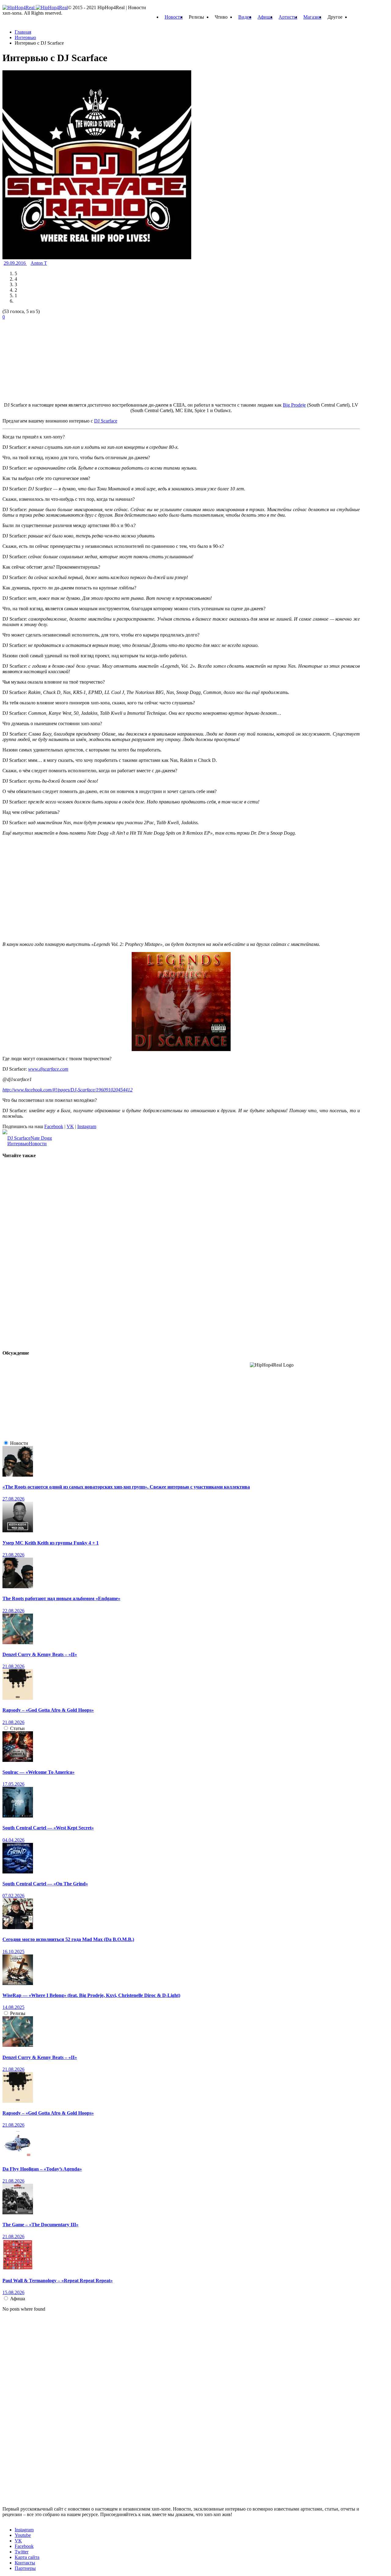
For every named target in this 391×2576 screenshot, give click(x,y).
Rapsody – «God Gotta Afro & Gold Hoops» (48, 1710)
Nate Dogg (41, 1138)
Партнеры (25, 2568)
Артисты (288, 17)
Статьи (17, 1728)
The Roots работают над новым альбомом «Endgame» (61, 1598)
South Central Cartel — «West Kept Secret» (48, 1828)
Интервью (18, 1144)
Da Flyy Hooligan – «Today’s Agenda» (42, 2169)
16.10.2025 (13, 1952)
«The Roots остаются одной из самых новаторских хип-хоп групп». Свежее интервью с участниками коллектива (126, 1487)
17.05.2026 (13, 1784)
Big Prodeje (294, 405)
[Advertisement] (48, 358)
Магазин (312, 17)
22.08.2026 (13, 1611)
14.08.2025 (13, 2007)
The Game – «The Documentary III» (40, 2225)
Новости (174, 17)
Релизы (18, 2013)
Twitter (22, 2552)
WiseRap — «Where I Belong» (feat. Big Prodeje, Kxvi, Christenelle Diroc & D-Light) (91, 1995)
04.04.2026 (13, 1840)
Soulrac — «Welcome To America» (38, 1772)
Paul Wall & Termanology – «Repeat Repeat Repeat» (58, 2281)
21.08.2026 (13, 1666)
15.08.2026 (13, 2292)
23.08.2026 (13, 1555)
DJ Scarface (19, 1138)
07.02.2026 (13, 1896)
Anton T (39, 263)
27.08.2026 (13, 1499)
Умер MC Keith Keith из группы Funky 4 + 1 (51, 1543)
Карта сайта (27, 2557)
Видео (245, 17)
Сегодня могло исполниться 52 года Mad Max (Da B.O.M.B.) (68, 1939)
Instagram (87, 1126)
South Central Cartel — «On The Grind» (45, 1884)
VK (70, 1126)
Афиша (265, 17)
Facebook (54, 1126)
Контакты (25, 2563)
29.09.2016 (15, 263)
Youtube (23, 2535)
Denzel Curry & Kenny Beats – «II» (40, 1654)
